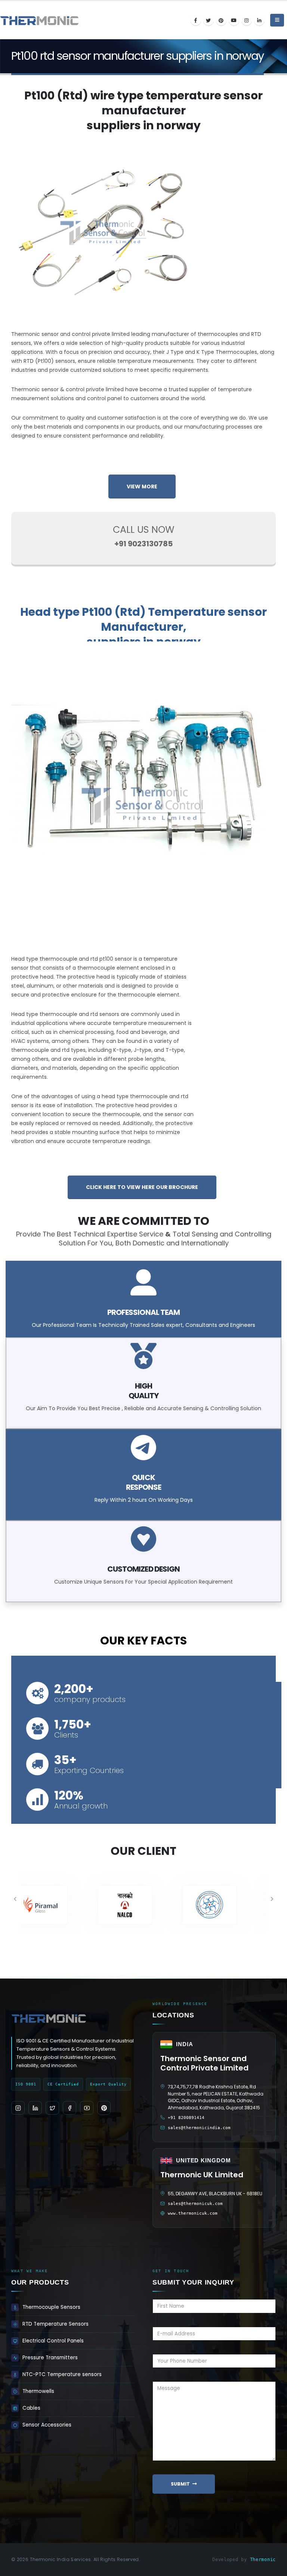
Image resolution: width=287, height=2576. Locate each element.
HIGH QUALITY (143, 1391)
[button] (15, 1899)
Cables (31, 2408)
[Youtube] (234, 20)
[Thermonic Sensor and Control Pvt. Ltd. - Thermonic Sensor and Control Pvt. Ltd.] (21, 20)
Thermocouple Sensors (51, 2307)
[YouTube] (87, 2108)
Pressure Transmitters (50, 2358)
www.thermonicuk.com (193, 2213)
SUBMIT (180, 2484)
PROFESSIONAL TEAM (143, 1312)
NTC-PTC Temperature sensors (62, 2374)
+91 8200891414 (186, 2118)
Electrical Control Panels (53, 2341)
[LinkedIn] (259, 20)
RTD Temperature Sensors (55, 2324)
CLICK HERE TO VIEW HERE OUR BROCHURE (142, 1187)
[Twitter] (209, 20)
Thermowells (38, 2391)
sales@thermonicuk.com (195, 2204)
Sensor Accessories (47, 2425)
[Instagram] (247, 20)
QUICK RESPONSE (143, 1482)
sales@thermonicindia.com (199, 2128)
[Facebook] (196, 20)
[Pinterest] (221, 20)
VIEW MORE (142, 487)
